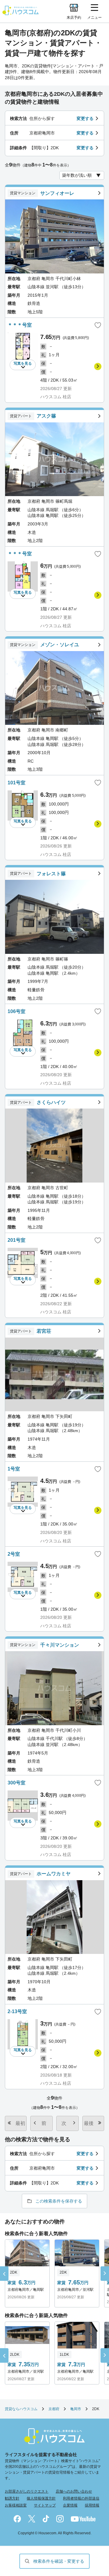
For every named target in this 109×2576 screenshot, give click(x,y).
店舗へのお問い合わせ (74, 2491)
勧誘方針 (12, 2498)
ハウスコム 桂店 (56, 397)
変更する (85, 118)
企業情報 (70, 2505)
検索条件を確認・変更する (59, 2561)
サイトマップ (45, 2505)
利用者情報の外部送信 (81, 2498)
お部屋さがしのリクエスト (27, 2491)
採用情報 (92, 2505)
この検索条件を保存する (59, 2201)
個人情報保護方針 (41, 2498)
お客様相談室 (16, 2505)
